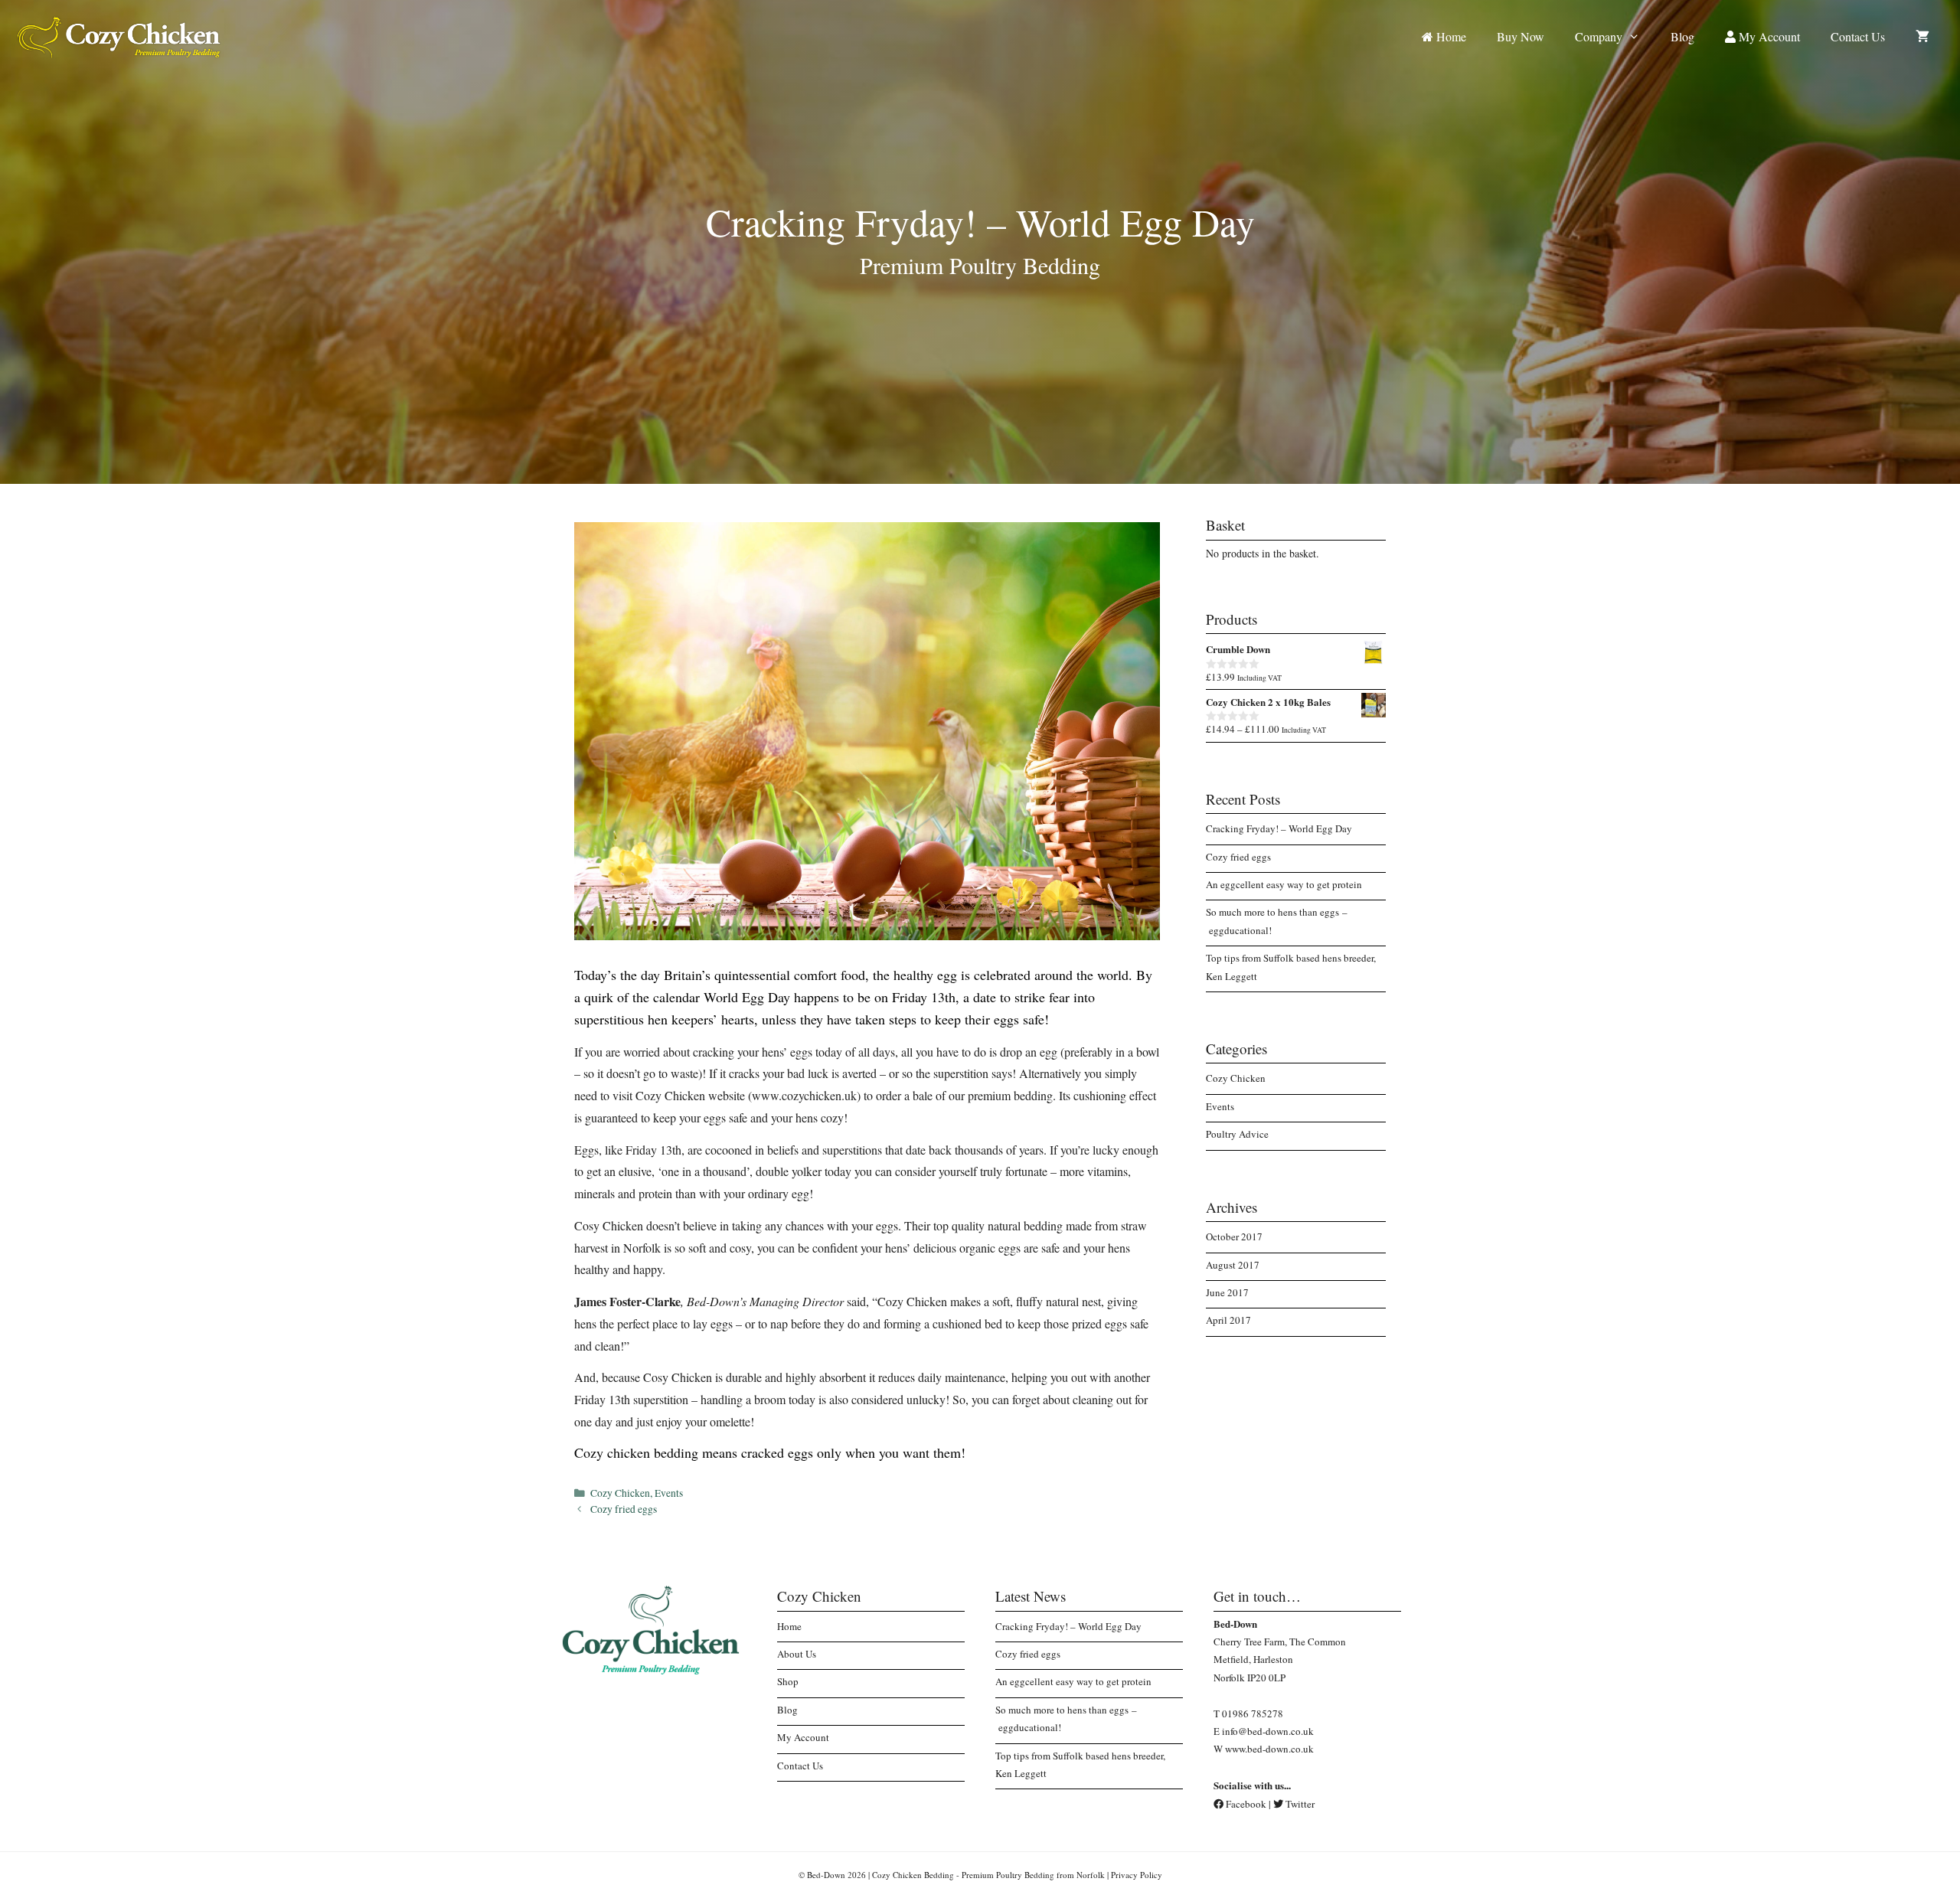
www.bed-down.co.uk (1269, 1749)
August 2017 (1233, 1265)
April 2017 (1228, 1320)
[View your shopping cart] (1922, 36)
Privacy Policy (1137, 1875)
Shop (788, 1681)
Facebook (1245, 1804)
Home (1450, 36)
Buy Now (1521, 36)
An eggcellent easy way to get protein (1284, 884)
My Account (1768, 36)
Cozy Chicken (620, 1493)
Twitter (1299, 1804)
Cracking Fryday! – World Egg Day (1279, 828)
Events (669, 1493)
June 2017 (1227, 1292)
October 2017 (1234, 1236)
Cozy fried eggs (624, 1509)
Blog (1682, 36)
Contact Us (1858, 36)
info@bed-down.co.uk (1268, 1731)
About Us (797, 1654)
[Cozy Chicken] (119, 35)
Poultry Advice (1237, 1134)
